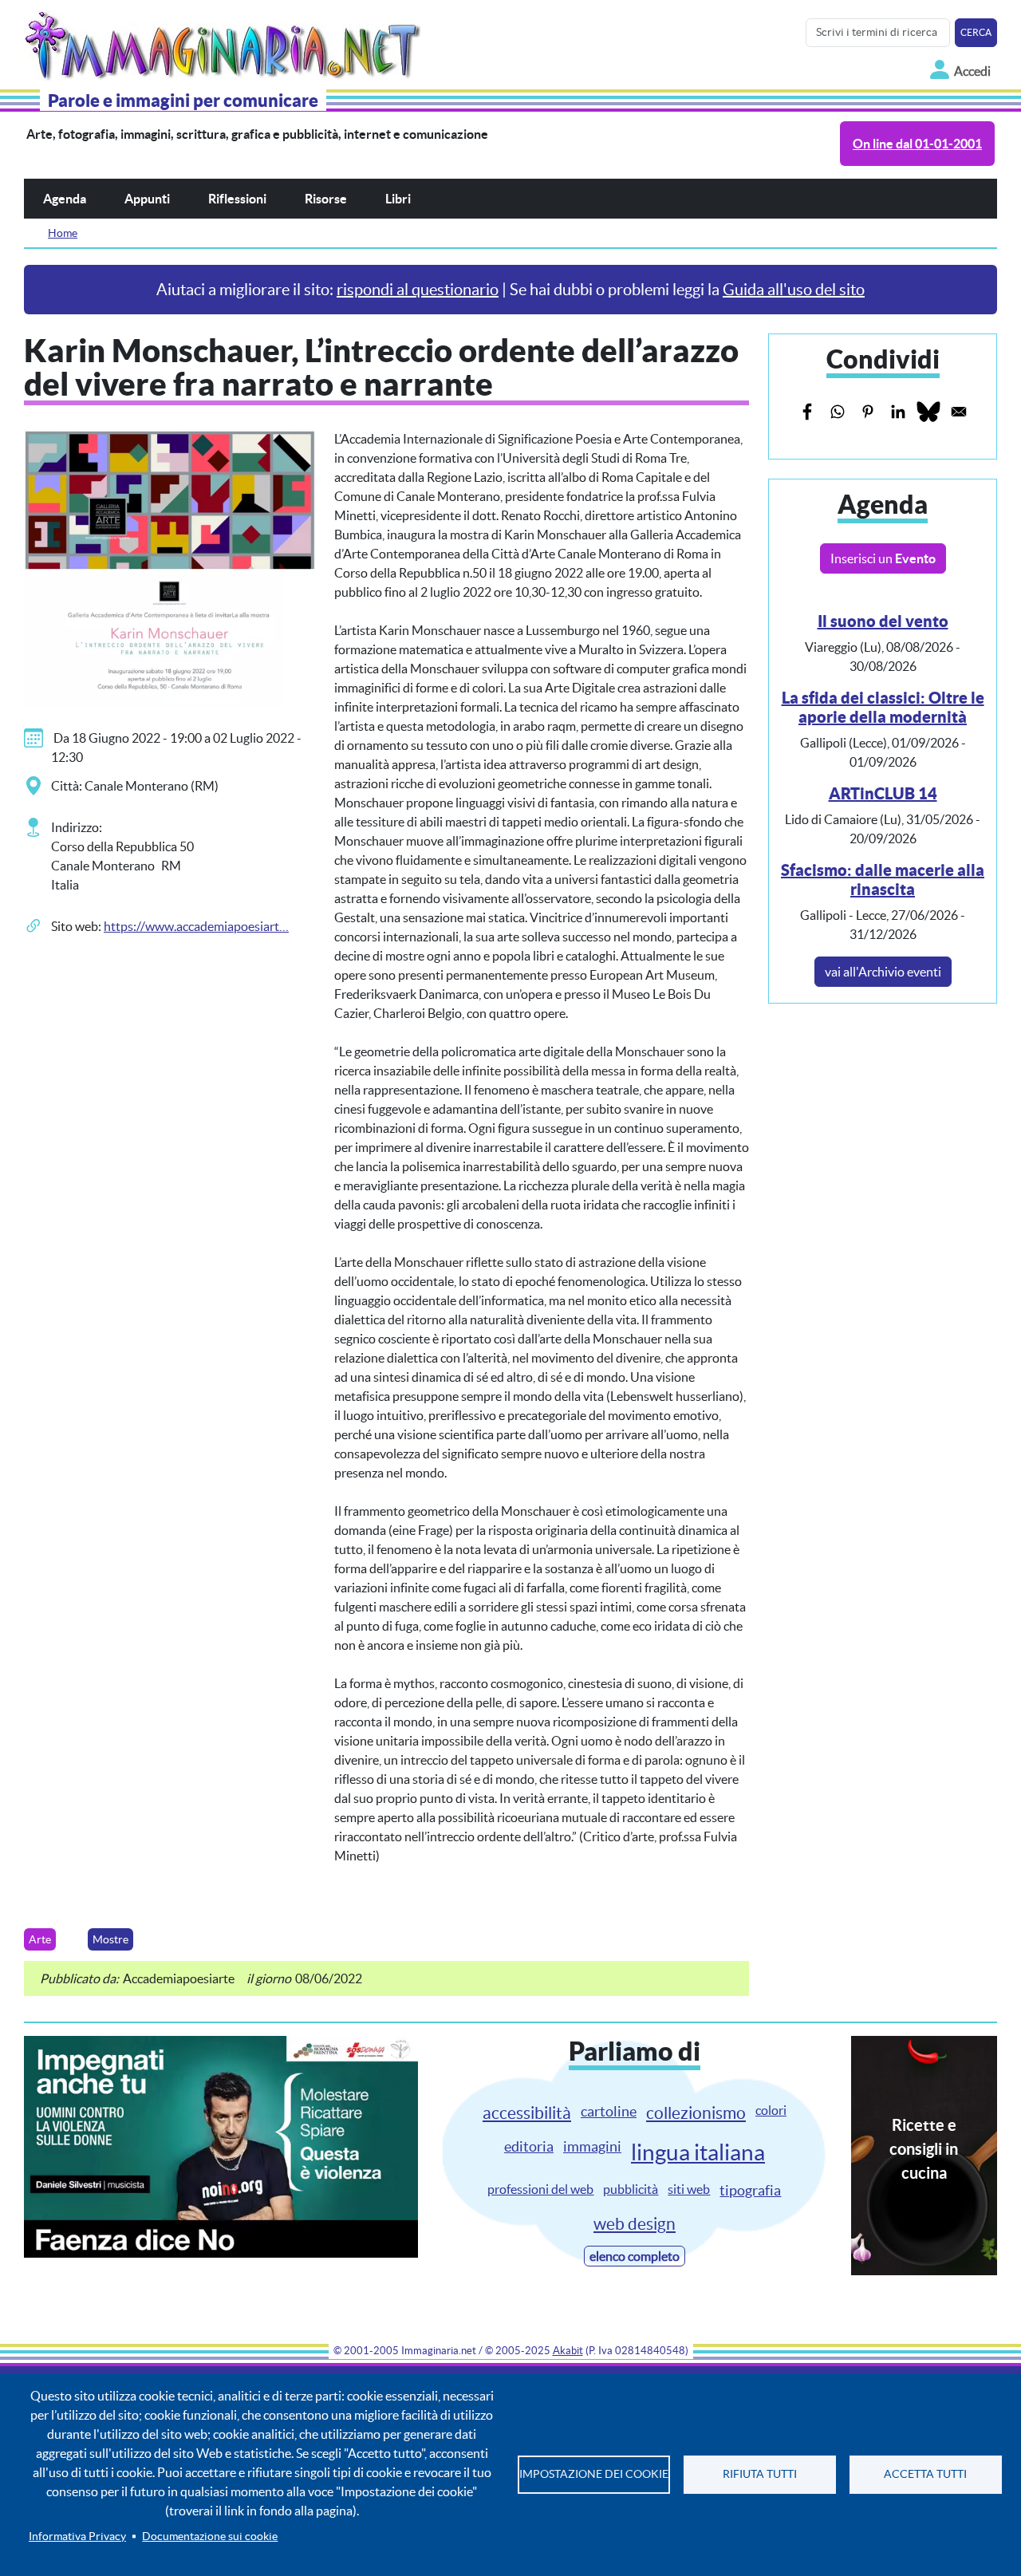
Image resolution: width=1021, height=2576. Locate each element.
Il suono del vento (883, 621)
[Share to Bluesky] (928, 412)
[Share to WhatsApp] (838, 412)
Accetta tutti (925, 2474)
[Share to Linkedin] (898, 412)
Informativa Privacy (77, 2537)
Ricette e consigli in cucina (924, 2149)
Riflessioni (237, 199)
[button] (170, 566)
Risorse (326, 199)
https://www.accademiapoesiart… (196, 926)
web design (635, 2224)
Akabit (568, 2351)
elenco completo (635, 2256)
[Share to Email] (959, 412)
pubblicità (631, 2189)
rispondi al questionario (418, 290)
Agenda (65, 199)
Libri (398, 199)
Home (63, 233)
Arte (40, 1939)
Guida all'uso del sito (794, 290)
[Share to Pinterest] (868, 412)
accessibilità (527, 2113)
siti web (689, 2189)
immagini (592, 2146)
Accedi (972, 71)
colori (771, 2110)
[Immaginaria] (225, 41)
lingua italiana (698, 2152)
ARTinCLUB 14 (883, 793)
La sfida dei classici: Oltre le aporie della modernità (883, 707)
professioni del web (540, 2189)
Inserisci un (883, 558)
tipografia (750, 2190)
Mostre (110, 1939)
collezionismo (696, 2113)
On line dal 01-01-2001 (917, 144)
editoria (529, 2146)
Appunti (147, 199)
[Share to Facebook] (807, 412)
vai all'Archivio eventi (883, 972)
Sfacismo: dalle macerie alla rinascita (883, 880)
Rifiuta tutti (760, 2474)
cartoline (609, 2111)
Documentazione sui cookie (210, 2537)
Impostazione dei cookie (594, 2474)
